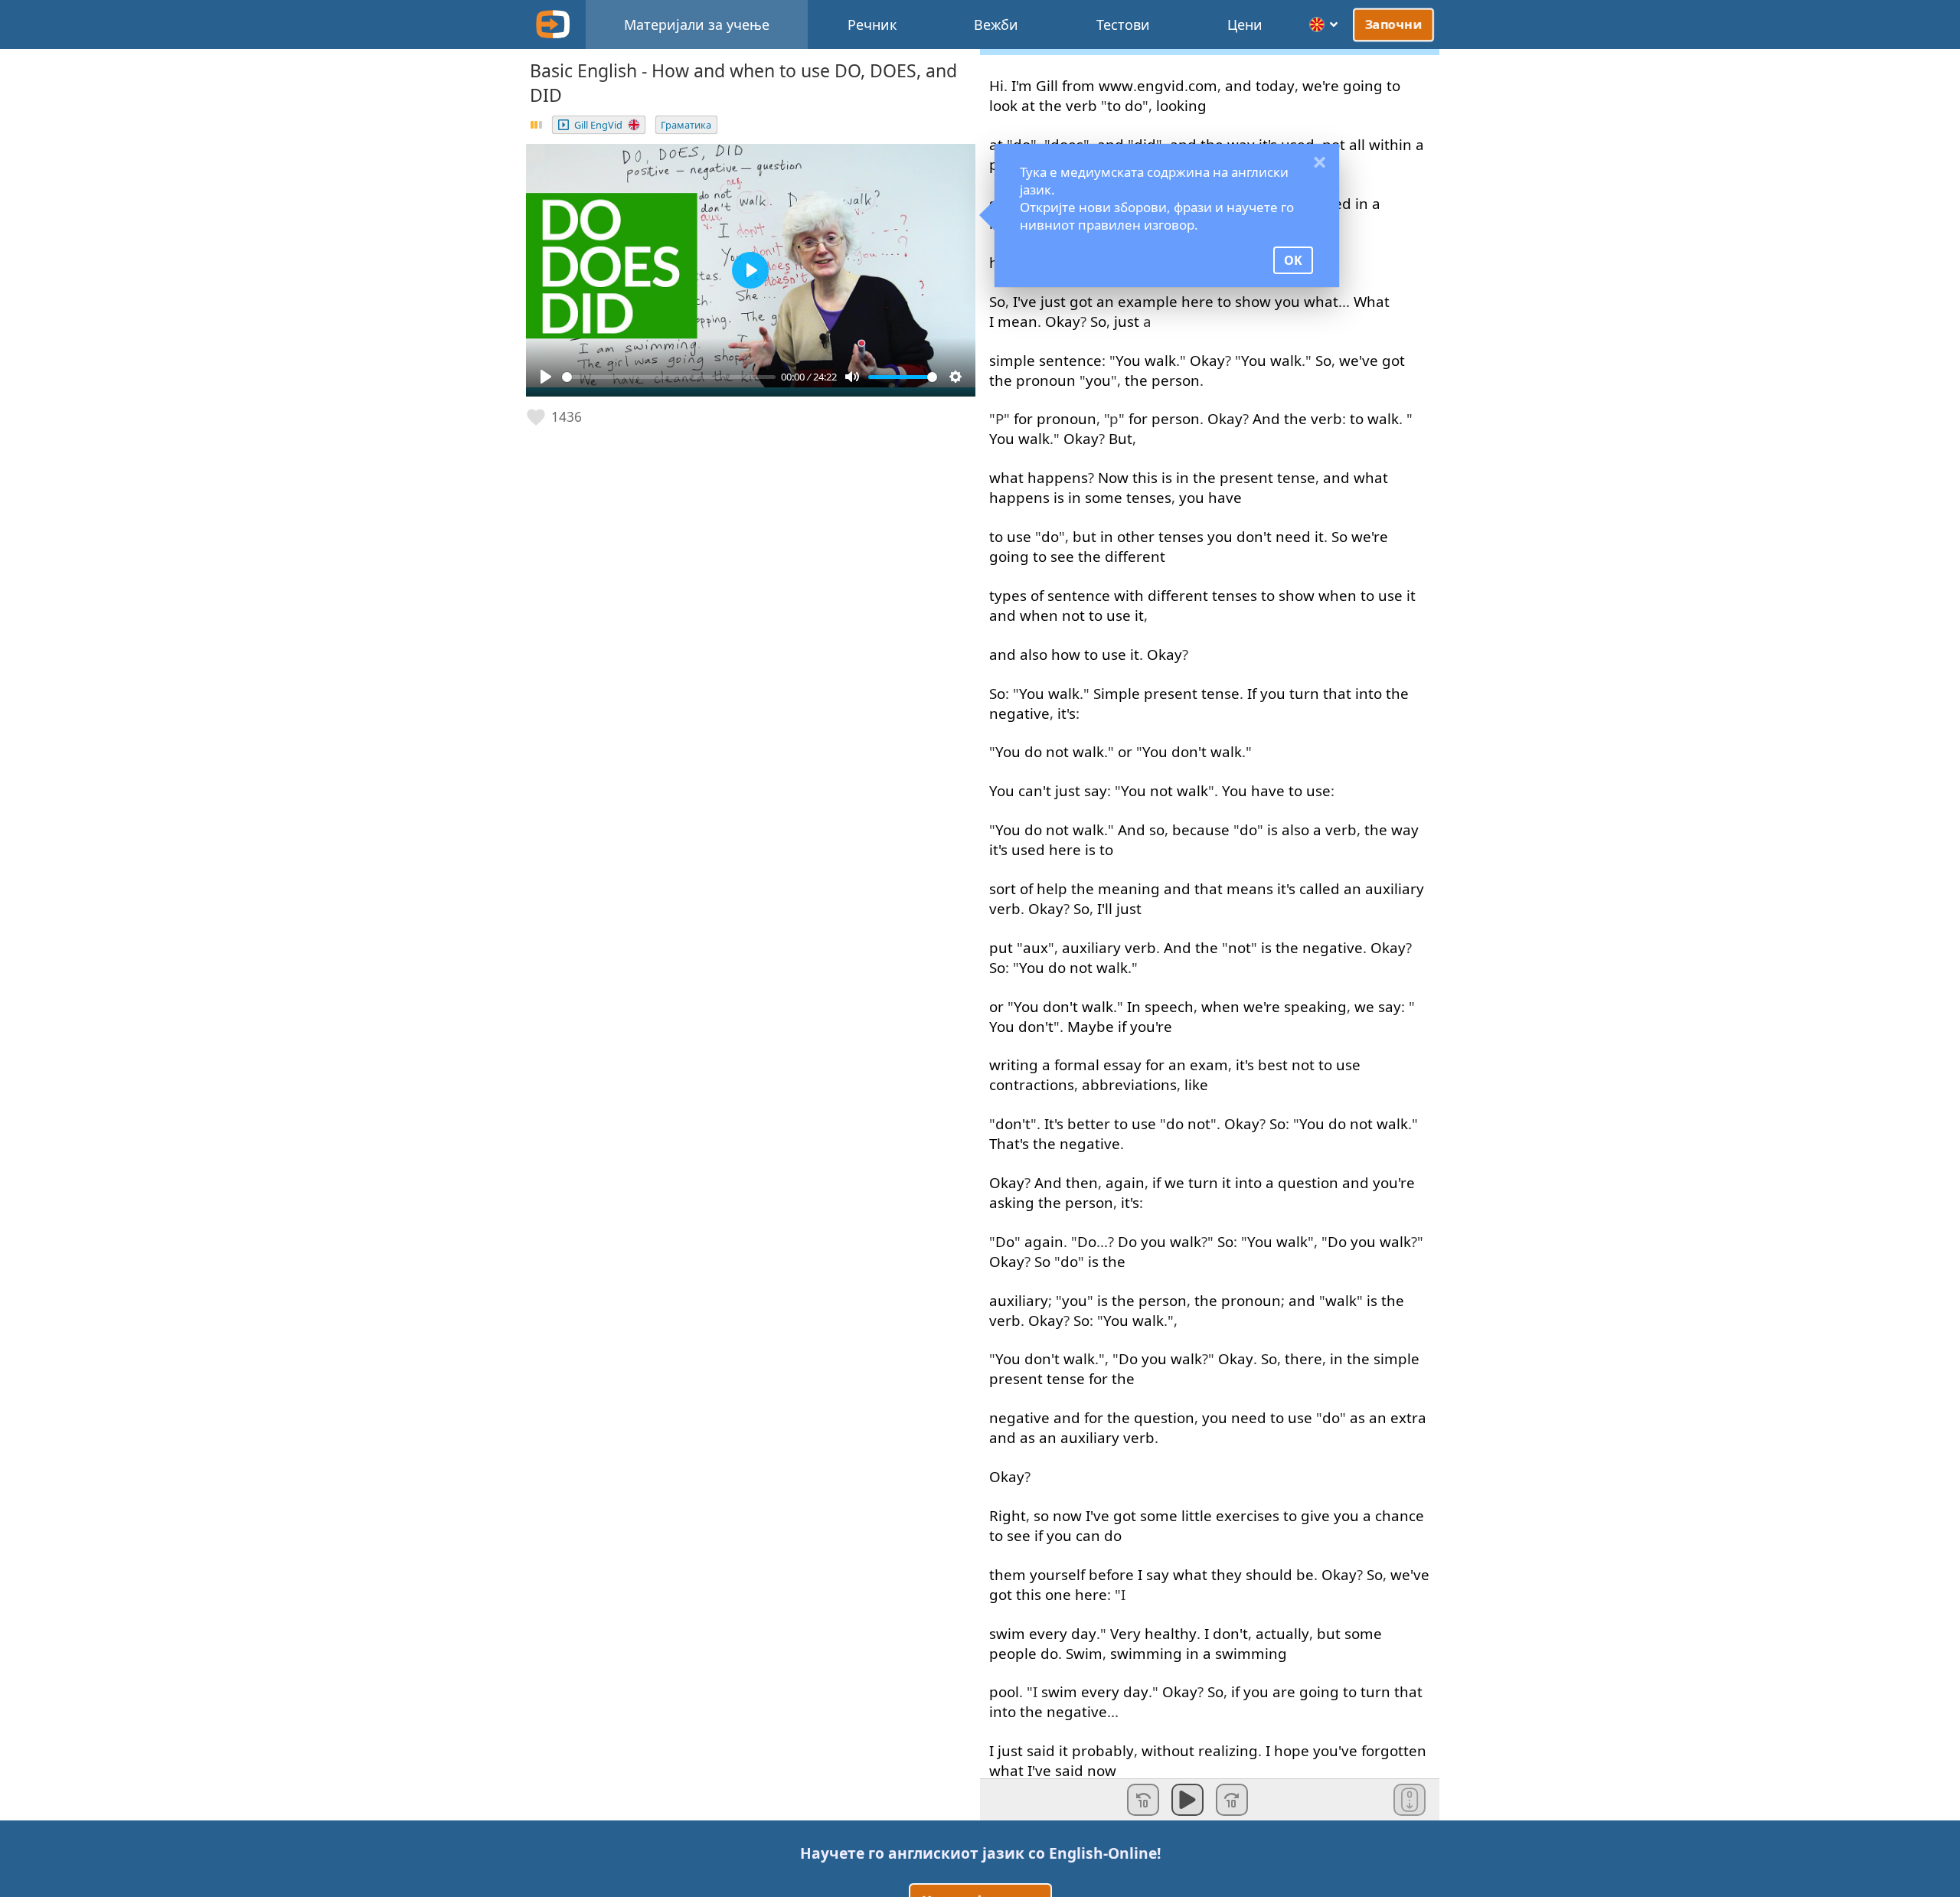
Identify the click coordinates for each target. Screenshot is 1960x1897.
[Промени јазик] (1324, 24)
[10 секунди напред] (1232, 1800)
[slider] (669, 377)
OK (1293, 260)
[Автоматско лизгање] (1410, 1800)
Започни (1394, 24)
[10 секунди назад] (1143, 1800)
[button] (555, 417)
